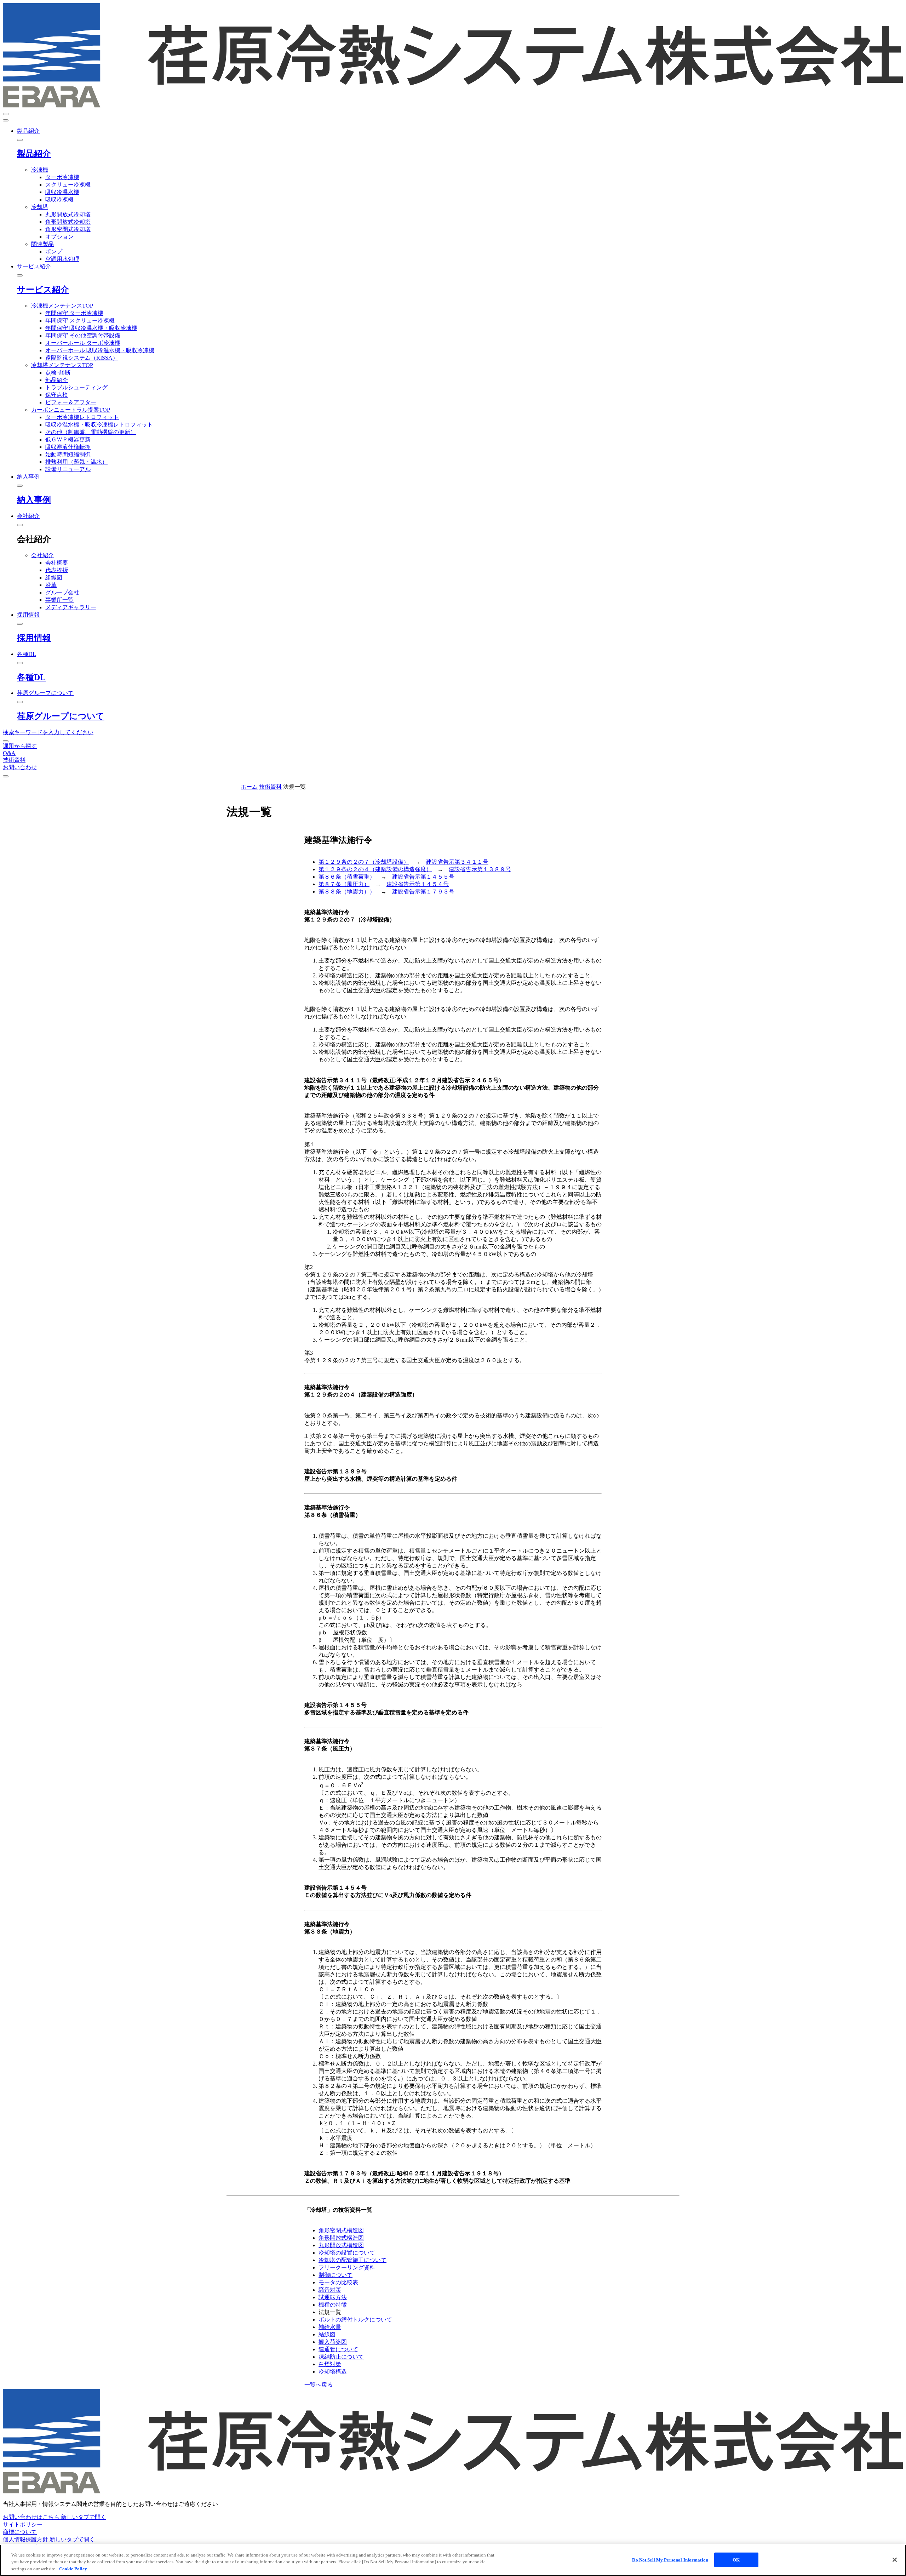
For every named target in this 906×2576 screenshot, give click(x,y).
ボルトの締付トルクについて (355, 2320)
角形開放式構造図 (341, 2238)
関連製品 (42, 244)
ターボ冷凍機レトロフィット (82, 417)
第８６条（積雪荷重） (347, 877)
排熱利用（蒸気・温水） (76, 462)
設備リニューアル (68, 469)
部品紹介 (57, 380)
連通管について (338, 2349)
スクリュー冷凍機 (68, 185)
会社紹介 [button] (28, 516)
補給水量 (330, 2327)
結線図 (327, 2334)
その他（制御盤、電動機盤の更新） (91, 432)
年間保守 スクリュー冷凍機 (80, 321)
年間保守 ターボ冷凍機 (74, 313)
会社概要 (57, 563)
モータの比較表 (338, 2282)
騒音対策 (330, 2290)
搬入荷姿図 (333, 2342)
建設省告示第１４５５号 (423, 877)
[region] (453, 2560)
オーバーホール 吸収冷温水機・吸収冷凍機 (100, 350)
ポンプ (54, 252)
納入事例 (34, 500)
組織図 (54, 578)
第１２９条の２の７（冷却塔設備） (364, 862)
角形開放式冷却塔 (68, 222)
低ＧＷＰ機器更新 (68, 439)
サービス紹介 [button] (34, 266)
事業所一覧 (59, 600)
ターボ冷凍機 (62, 177)
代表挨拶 (57, 570)
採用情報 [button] (28, 615)
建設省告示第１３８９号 (480, 869)
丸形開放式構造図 (341, 2245)
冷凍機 (40, 170)
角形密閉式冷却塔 (68, 229)
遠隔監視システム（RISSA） (82, 358)
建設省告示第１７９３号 (423, 892)
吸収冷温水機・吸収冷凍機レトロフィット (99, 425)
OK (736, 2560)
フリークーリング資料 (347, 2267)
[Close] (895, 2560)
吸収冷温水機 (62, 192)
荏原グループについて (61, 716)
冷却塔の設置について (347, 2253)
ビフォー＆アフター (71, 402)
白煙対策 (330, 2364)
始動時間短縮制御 (68, 454)
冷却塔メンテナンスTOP (62, 365)
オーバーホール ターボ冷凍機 (83, 343)
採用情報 (34, 638)
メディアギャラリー (71, 607)
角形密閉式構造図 (341, 2230)
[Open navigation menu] (6, 114)
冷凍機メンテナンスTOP (62, 306)
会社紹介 (42, 555)
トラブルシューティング (76, 387)
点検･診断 (58, 373)
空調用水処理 (62, 259)
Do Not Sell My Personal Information (670, 2560)
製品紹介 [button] (28, 131)
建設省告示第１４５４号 (418, 884)
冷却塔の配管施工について (352, 2260)
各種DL (31, 677)
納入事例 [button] (28, 477)
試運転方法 (333, 2297)
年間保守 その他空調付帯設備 (83, 335)
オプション (59, 237)
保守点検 (57, 395)
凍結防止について (341, 2357)
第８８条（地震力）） (347, 892)
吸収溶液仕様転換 (68, 447)
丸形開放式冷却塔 (68, 214)
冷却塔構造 (333, 2372)
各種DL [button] (27, 654)
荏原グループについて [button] (45, 693)
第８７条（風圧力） (344, 884)
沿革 (51, 585)
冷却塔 (40, 207)
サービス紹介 (43, 290)
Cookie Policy (73, 2569)
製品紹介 (34, 154)
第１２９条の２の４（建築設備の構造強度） (375, 869)
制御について (336, 2275)
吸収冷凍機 (59, 199)
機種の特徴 (333, 2305)
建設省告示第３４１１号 (457, 862)
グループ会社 (62, 592)
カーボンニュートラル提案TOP (71, 410)
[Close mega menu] (20, 140)
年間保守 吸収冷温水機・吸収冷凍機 (91, 328)
